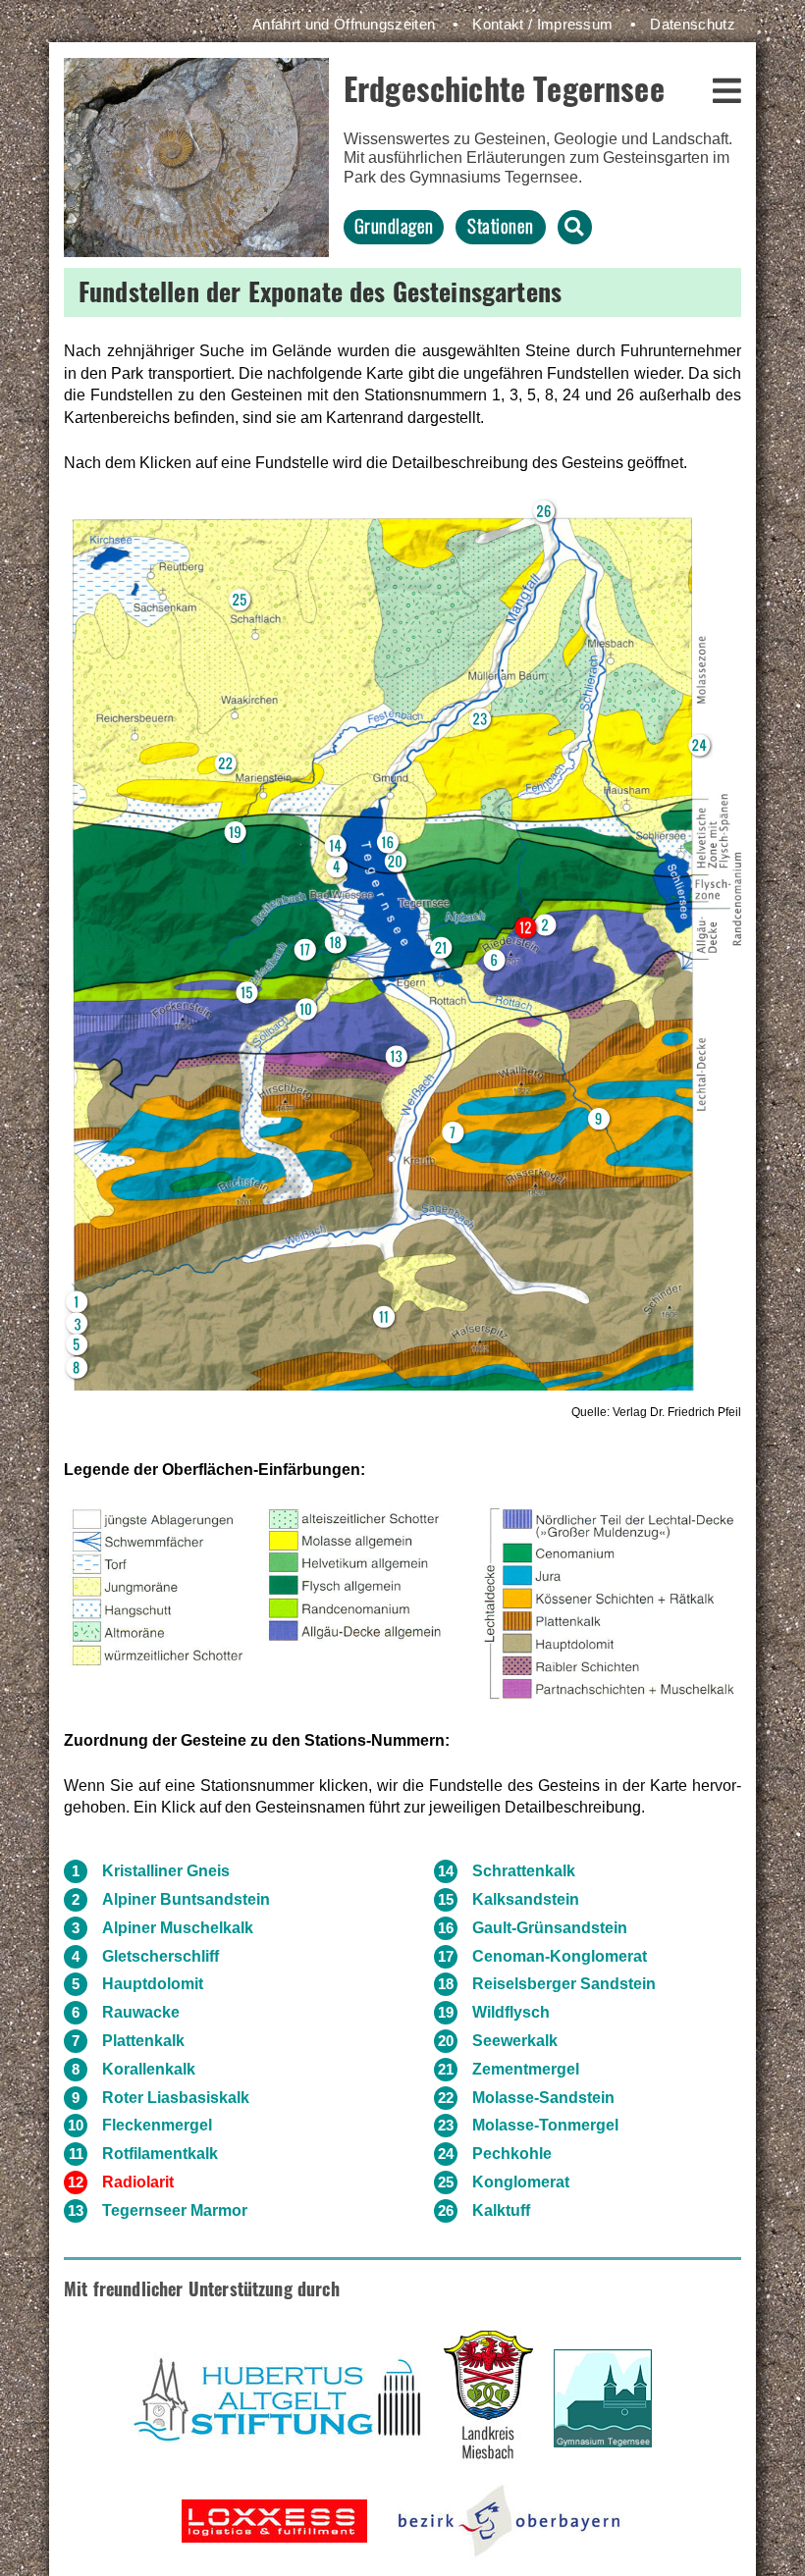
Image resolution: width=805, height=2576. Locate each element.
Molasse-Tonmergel (545, 2125)
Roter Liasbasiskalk (176, 2098)
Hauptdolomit (153, 1984)
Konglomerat (521, 2182)
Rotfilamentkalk (160, 2154)
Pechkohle (512, 2154)
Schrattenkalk (524, 1871)
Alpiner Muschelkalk (178, 1928)
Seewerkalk (515, 2041)
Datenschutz (693, 24)
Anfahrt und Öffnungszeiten (344, 24)
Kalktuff (501, 2210)
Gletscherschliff (161, 1956)
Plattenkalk (143, 2041)
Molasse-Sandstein (543, 2098)
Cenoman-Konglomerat (560, 1956)
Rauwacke (141, 2012)
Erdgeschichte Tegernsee (504, 88)
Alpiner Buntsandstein (186, 1899)
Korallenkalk (149, 2069)
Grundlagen (394, 225)
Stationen (500, 225)
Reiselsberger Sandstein (564, 1984)
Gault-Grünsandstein (550, 1928)
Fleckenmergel (157, 2125)
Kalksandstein (526, 1899)
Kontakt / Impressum (542, 24)
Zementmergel (526, 2069)
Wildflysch (511, 2012)
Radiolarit (138, 2182)
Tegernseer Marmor (175, 2210)
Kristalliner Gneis (166, 1871)
